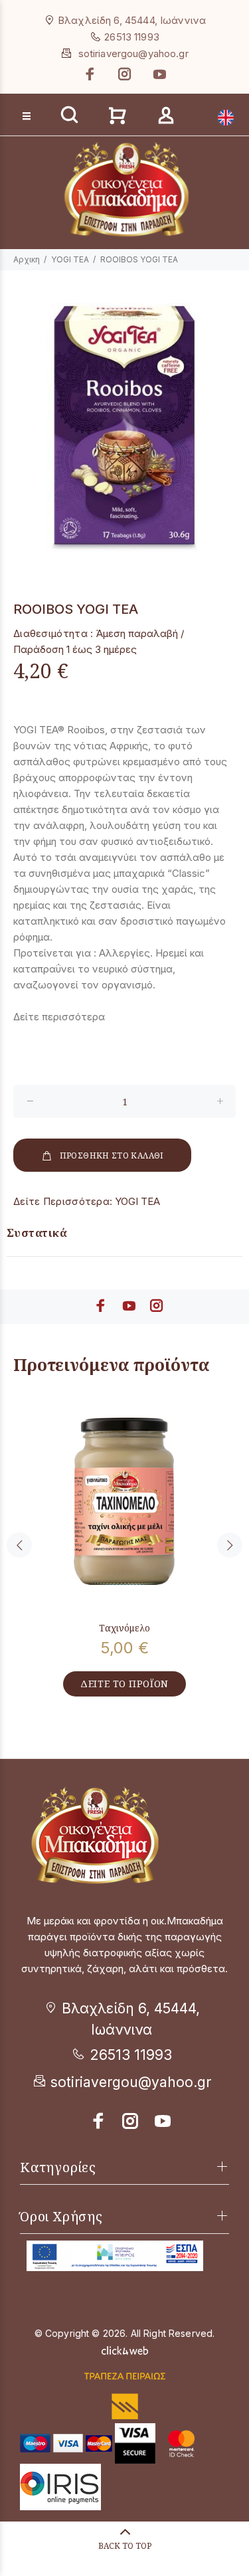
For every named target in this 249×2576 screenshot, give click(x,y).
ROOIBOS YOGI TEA (139, 259)
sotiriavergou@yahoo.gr (133, 53)
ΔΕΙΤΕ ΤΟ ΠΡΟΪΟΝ (124, 1684)
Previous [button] (19, 1545)
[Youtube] (158, 74)
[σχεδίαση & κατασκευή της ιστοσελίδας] (125, 2349)
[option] (124, 427)
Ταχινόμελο (124, 1628)
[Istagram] (131, 2121)
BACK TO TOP (125, 2546)
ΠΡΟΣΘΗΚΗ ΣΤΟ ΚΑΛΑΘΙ (112, 1155)
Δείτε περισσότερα (59, 1017)
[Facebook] (92, 74)
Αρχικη (27, 259)
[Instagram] (125, 74)
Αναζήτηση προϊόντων (61, 94)
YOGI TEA (70, 259)
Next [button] (230, 1545)
